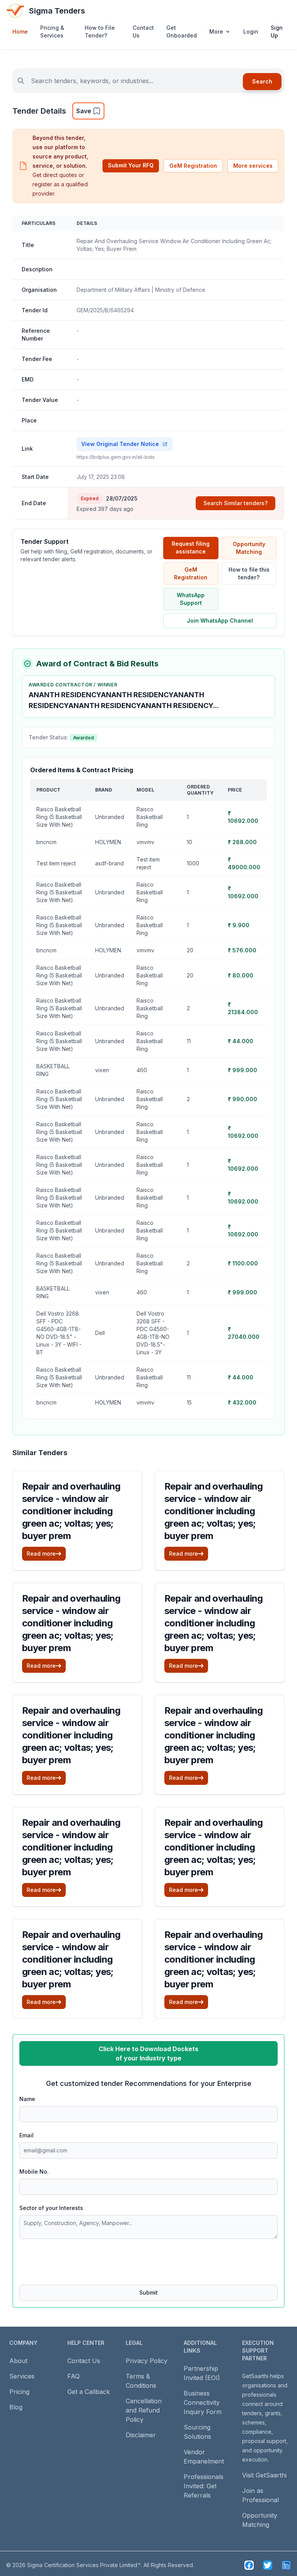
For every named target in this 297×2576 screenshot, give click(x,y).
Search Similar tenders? (236, 503)
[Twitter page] (268, 2565)
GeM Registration (193, 166)
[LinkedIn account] (286, 2565)
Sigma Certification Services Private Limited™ (84, 2565)
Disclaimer (141, 2435)
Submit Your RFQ (131, 165)
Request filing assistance (191, 547)
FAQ (73, 2376)
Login (251, 31)
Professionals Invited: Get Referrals (204, 2486)
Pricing (19, 2392)
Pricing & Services (52, 31)
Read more (41, 1554)
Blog (16, 2407)
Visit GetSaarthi (264, 2475)
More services (253, 166)
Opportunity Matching (249, 548)
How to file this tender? (249, 573)
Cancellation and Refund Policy (144, 2410)
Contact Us (143, 31)
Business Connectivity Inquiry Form (203, 2402)
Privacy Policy (147, 2361)
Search (262, 81)
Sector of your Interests (51, 2208)
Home (20, 31)
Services (22, 2376)
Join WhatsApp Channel (220, 621)
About (18, 2361)
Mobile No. (34, 2172)
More (216, 31)
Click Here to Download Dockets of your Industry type (148, 2053)
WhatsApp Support (191, 599)
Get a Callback (89, 2392)
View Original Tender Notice (120, 444)
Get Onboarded (182, 31)
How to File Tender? (100, 31)
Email (26, 2135)
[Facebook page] (249, 2565)
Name (27, 2099)
